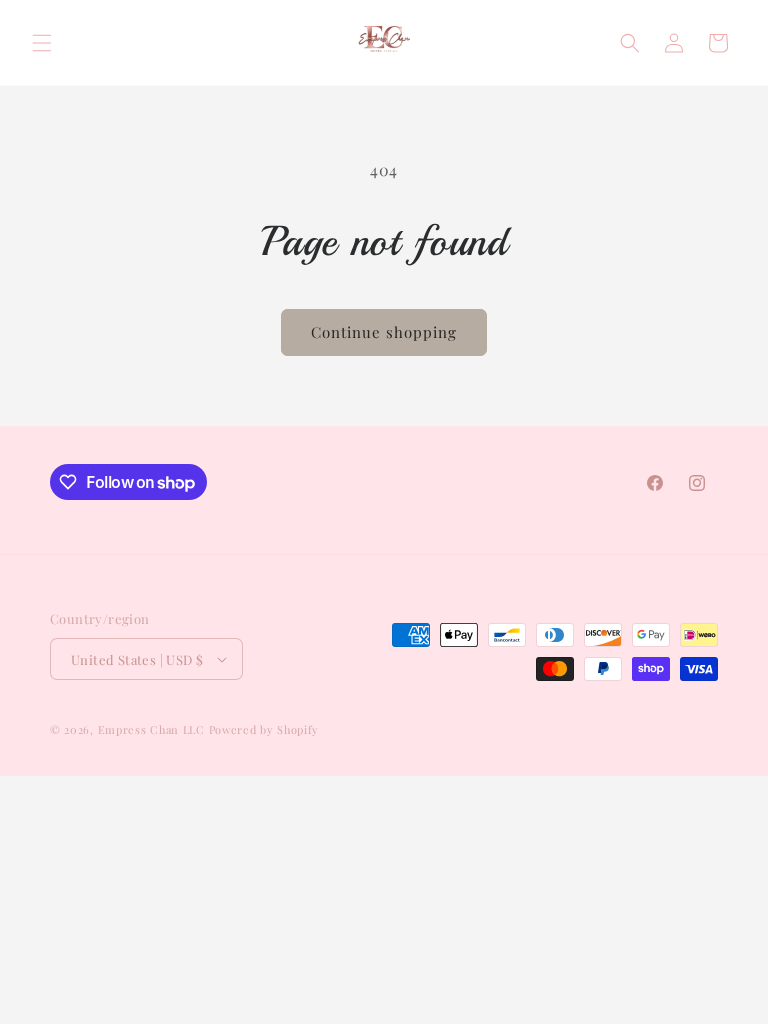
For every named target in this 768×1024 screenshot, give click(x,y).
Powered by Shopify (264, 729)
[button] (42, 43)
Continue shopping (384, 332)
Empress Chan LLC (151, 729)
